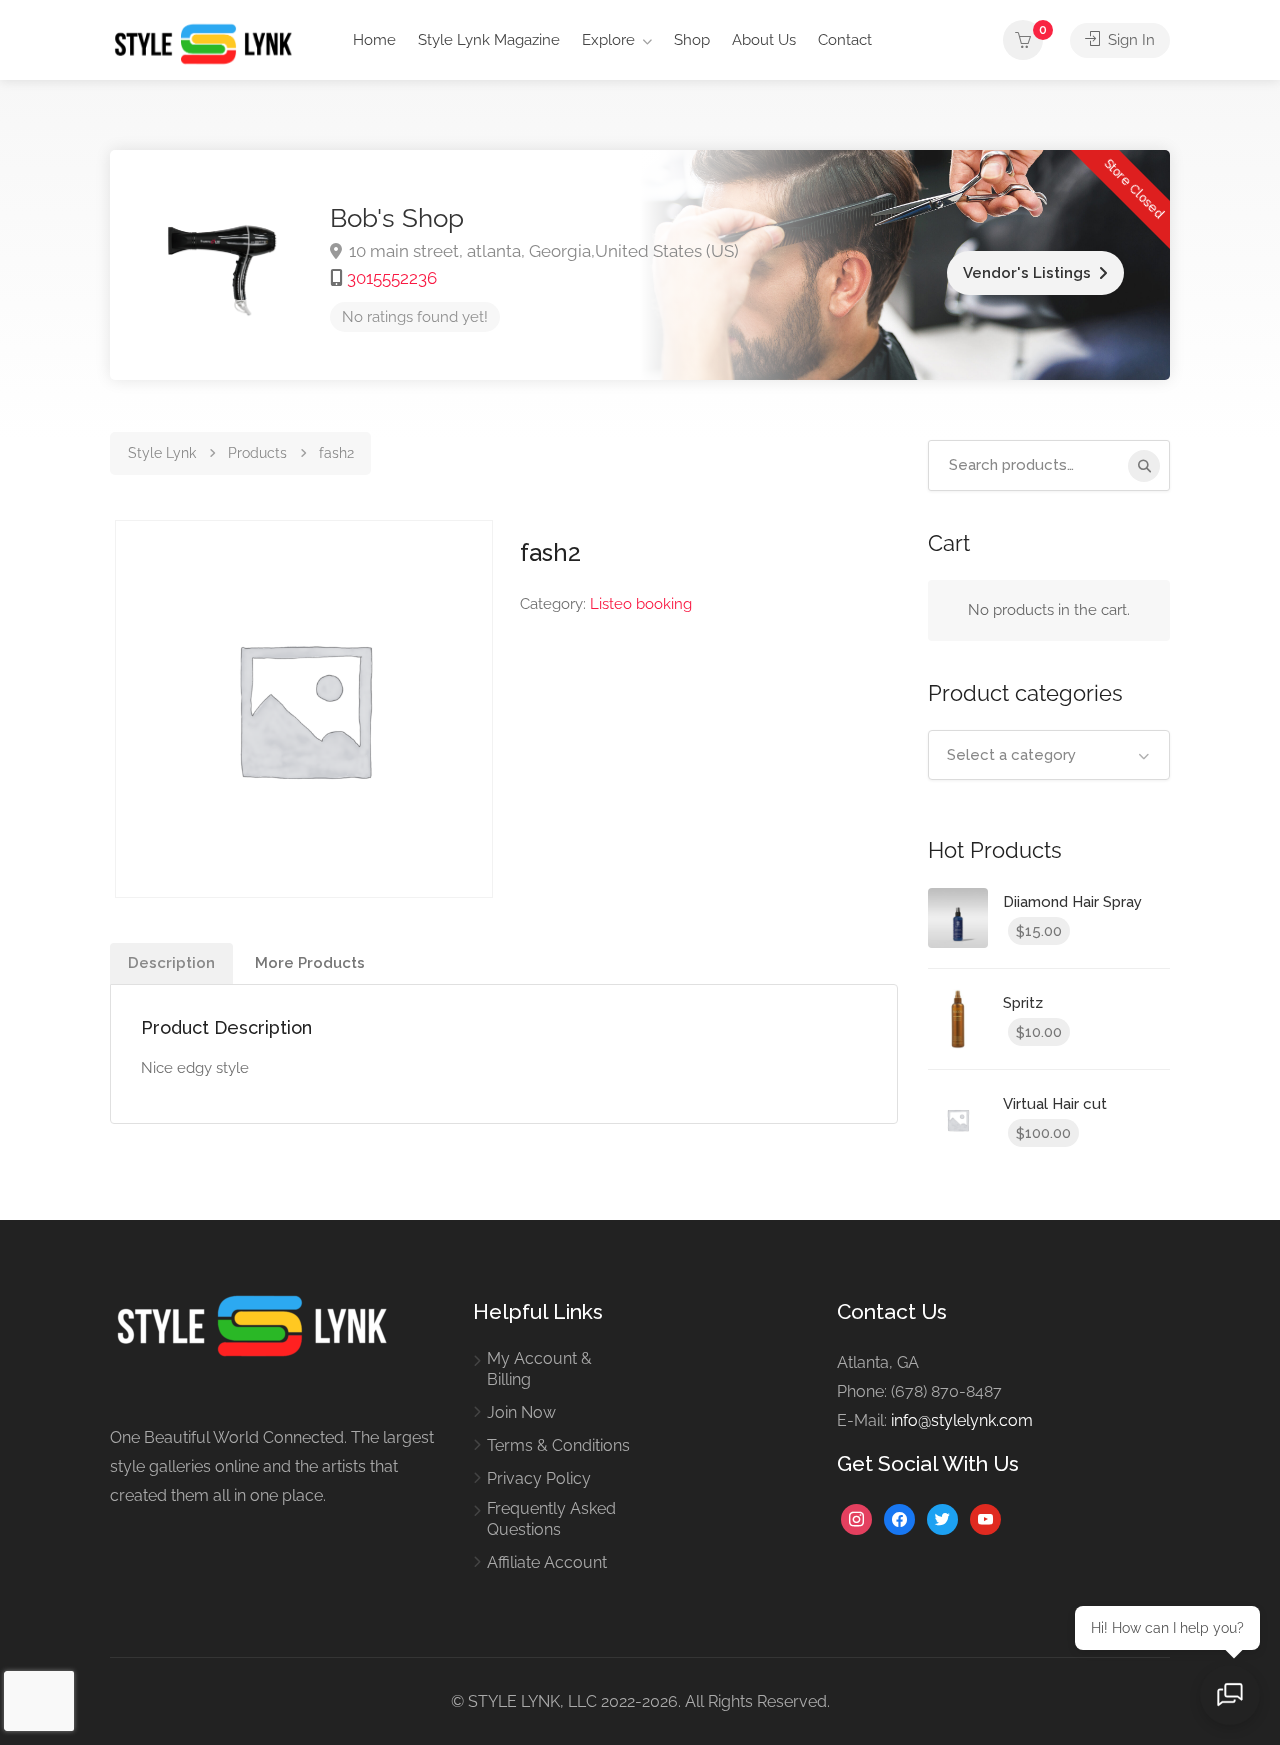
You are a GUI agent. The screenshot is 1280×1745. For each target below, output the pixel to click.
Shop (692, 40)
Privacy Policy (539, 1478)
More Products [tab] (310, 963)
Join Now (521, 1412)
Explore (608, 40)
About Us (764, 40)
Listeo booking (641, 604)
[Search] (1144, 466)
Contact (845, 40)
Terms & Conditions (558, 1445)
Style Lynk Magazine (489, 40)
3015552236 (392, 278)
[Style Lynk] (208, 42)
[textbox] (1049, 755)
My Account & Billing (539, 1369)
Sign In (1129, 40)
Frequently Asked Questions (551, 1519)
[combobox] (1049, 755)
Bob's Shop (397, 218)
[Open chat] (1230, 1695)
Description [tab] (171, 963)
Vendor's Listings (1027, 273)
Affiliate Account (547, 1562)
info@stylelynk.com (962, 1420)
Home (374, 40)
